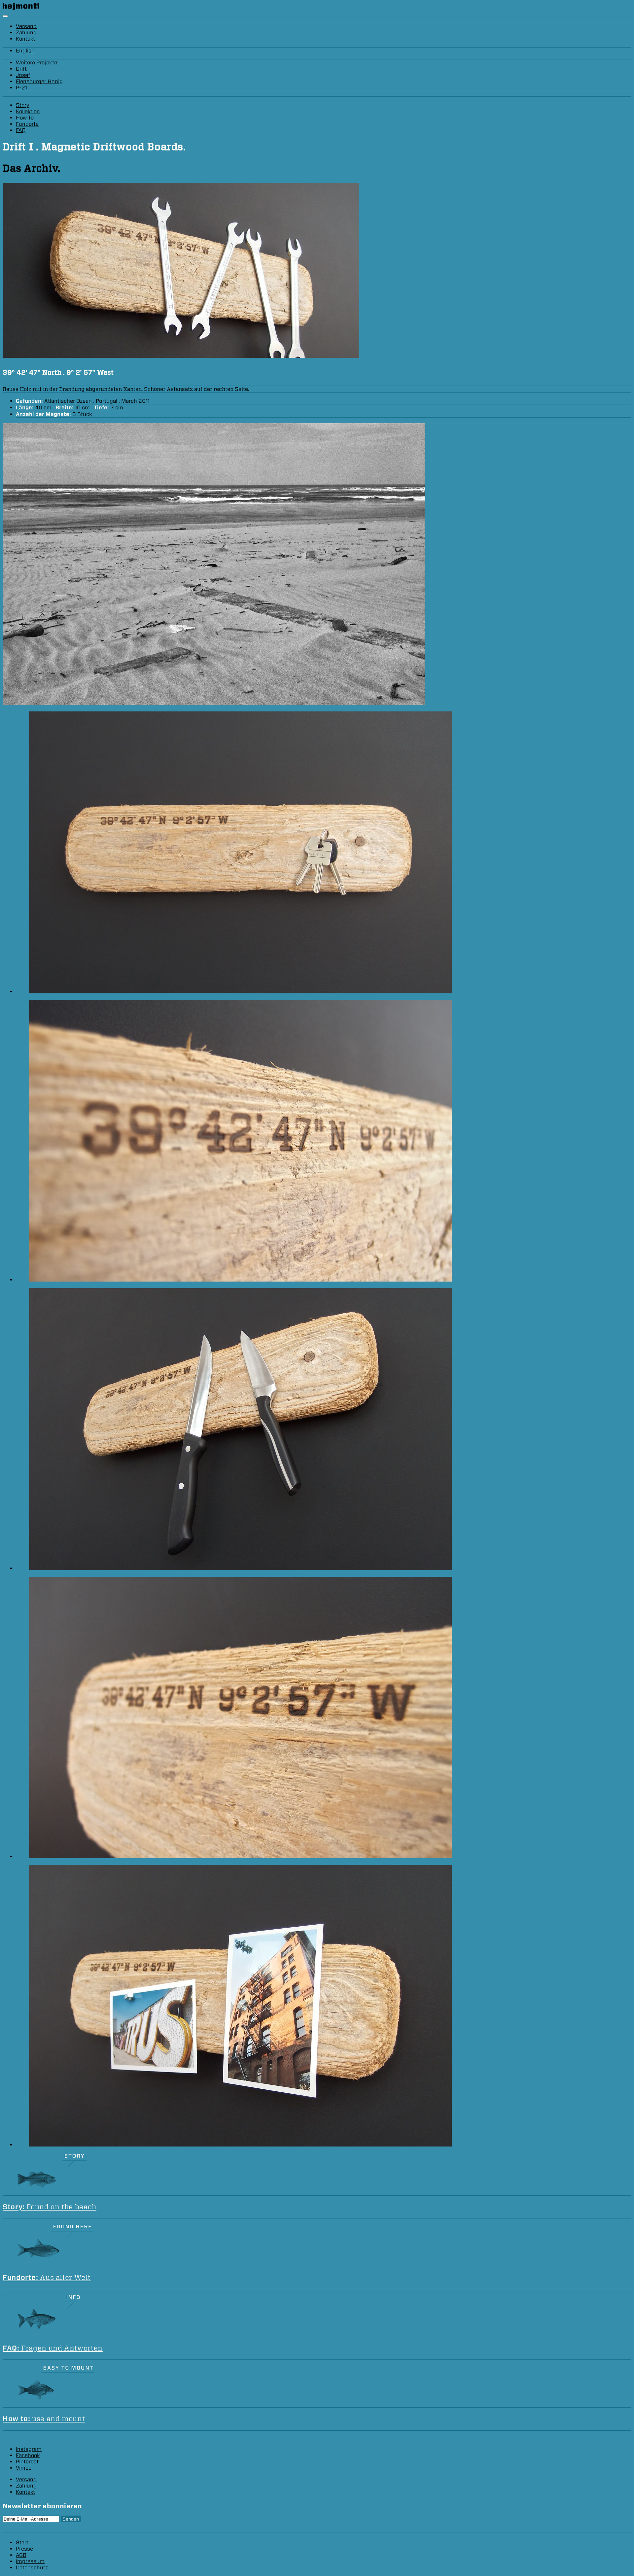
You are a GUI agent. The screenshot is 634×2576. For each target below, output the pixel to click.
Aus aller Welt (47, 2277)
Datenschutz (32, 2568)
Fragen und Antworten (53, 2348)
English (25, 51)
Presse (24, 2549)
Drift (21, 69)
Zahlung (26, 33)
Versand (26, 26)
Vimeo (24, 2468)
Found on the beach (50, 2207)
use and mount (44, 2419)
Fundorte (27, 124)
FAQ (21, 130)
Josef (23, 75)
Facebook (28, 2455)
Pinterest (27, 2462)
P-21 (21, 88)
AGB (21, 2555)
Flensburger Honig (39, 81)
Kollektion (28, 111)
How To (25, 118)
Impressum (30, 2561)
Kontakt (25, 39)
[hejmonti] (21, 8)
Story (23, 105)
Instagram (29, 2449)
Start (22, 2542)
